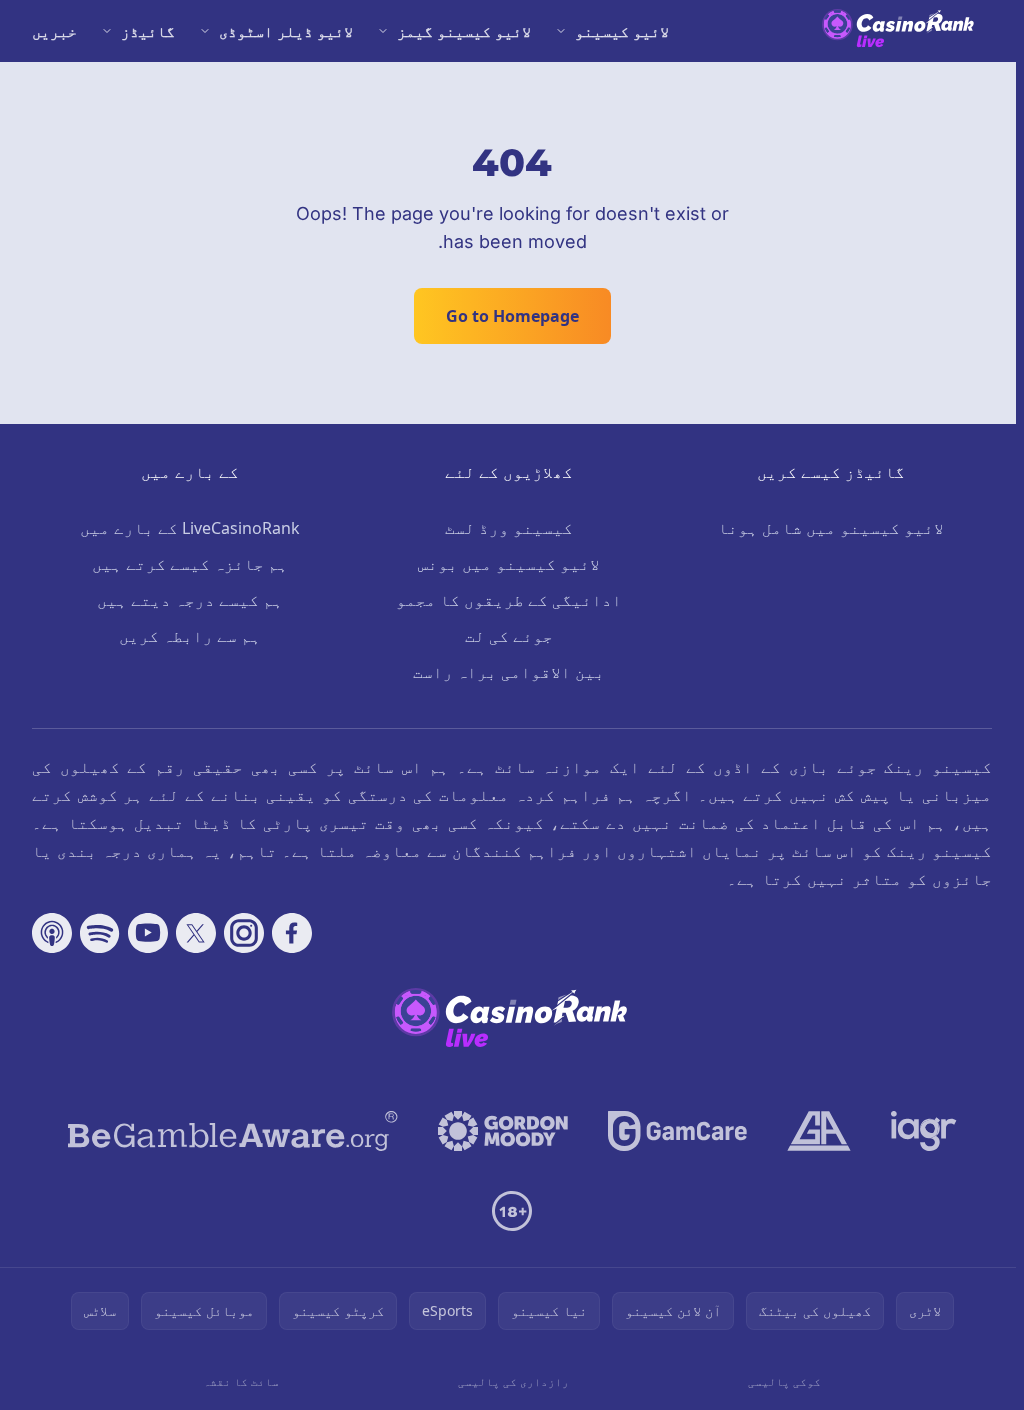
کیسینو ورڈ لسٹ (509, 528)
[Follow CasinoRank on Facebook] (292, 933)
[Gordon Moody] (503, 1131)
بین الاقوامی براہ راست (509, 672)
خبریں (54, 31)
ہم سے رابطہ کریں (190, 636)
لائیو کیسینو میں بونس (509, 564)
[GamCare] (677, 1131)
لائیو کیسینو (622, 31)
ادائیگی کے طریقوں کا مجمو (509, 600)
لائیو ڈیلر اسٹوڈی (286, 31)
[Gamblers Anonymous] (819, 1131)
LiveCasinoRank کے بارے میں (190, 528)
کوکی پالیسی (784, 1381)
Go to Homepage (512, 316)
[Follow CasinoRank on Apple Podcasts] (52, 933)
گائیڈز (148, 31)
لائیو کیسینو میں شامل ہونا (831, 528)
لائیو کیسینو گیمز (464, 31)
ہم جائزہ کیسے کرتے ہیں (190, 564)
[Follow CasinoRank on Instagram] (244, 933)
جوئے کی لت (509, 636)
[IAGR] (924, 1131)
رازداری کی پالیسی (513, 1381)
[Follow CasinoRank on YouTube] (148, 933)
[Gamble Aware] (233, 1131)
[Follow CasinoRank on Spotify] (100, 933)
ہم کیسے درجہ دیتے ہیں (190, 600)
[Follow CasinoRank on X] (196, 933)
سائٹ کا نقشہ (241, 1381)
